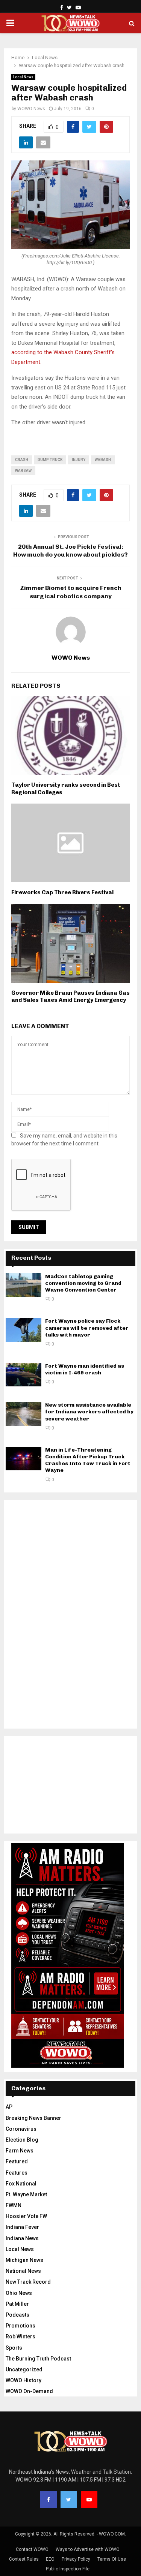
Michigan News (24, 2260)
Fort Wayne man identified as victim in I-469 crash (85, 1369)
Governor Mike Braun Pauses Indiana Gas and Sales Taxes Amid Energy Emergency (70, 997)
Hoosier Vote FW (26, 2216)
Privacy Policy (76, 2559)
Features (17, 2173)
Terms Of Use (112, 2559)
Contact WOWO (32, 2549)
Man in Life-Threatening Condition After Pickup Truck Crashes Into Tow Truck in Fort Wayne (88, 1460)
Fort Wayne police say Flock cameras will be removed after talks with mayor (87, 1328)
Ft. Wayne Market (26, 2194)
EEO (50, 2559)
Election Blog (22, 2140)
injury (79, 460)
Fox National (21, 2184)
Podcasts (17, 2315)
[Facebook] (49, 2500)
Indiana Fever (22, 2227)
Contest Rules (24, 2559)
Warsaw (23, 471)
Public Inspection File (68, 2569)
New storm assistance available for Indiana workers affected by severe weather (89, 1412)
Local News (23, 77)
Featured (17, 2161)
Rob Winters (20, 2337)
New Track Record (28, 2282)
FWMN (14, 2205)
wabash (103, 460)
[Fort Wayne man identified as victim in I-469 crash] (23, 1375)
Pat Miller (17, 2304)
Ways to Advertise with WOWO (88, 2549)
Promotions (20, 2326)
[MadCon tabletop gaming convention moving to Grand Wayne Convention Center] (23, 1285)
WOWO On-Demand (29, 2391)
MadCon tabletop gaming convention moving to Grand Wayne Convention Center (83, 1283)
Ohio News (19, 2293)
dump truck (50, 460)
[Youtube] (89, 2500)
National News (23, 2271)
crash (22, 460)
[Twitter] (69, 2500)
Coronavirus (21, 2129)
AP (9, 2107)
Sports (14, 2348)
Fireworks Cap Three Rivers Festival (62, 892)
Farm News (20, 2151)
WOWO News (31, 109)
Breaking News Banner (33, 2118)
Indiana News (22, 2238)
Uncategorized (24, 2369)
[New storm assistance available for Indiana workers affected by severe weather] (23, 1414)
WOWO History (23, 2380)
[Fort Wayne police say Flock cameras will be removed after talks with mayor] (23, 1330)
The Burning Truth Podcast (38, 2359)
